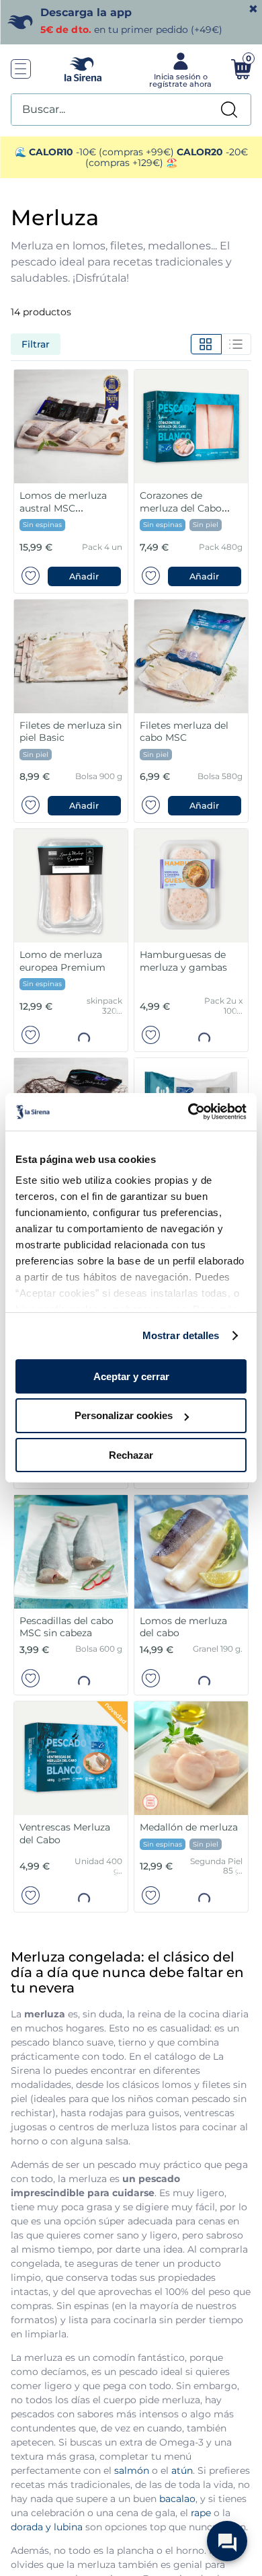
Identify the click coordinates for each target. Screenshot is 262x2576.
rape (201, 2513)
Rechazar (131, 1455)
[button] (85, 576)
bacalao (177, 2499)
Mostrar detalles (181, 1335)
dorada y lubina (47, 2527)
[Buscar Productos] (229, 110)
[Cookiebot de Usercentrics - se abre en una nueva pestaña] (188, 1112)
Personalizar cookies (124, 1415)
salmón (132, 2470)
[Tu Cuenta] (179, 69)
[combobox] (131, 110)
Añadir (84, 576)
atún (182, 2470)
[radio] (206, 344)
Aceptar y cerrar (131, 1376)
